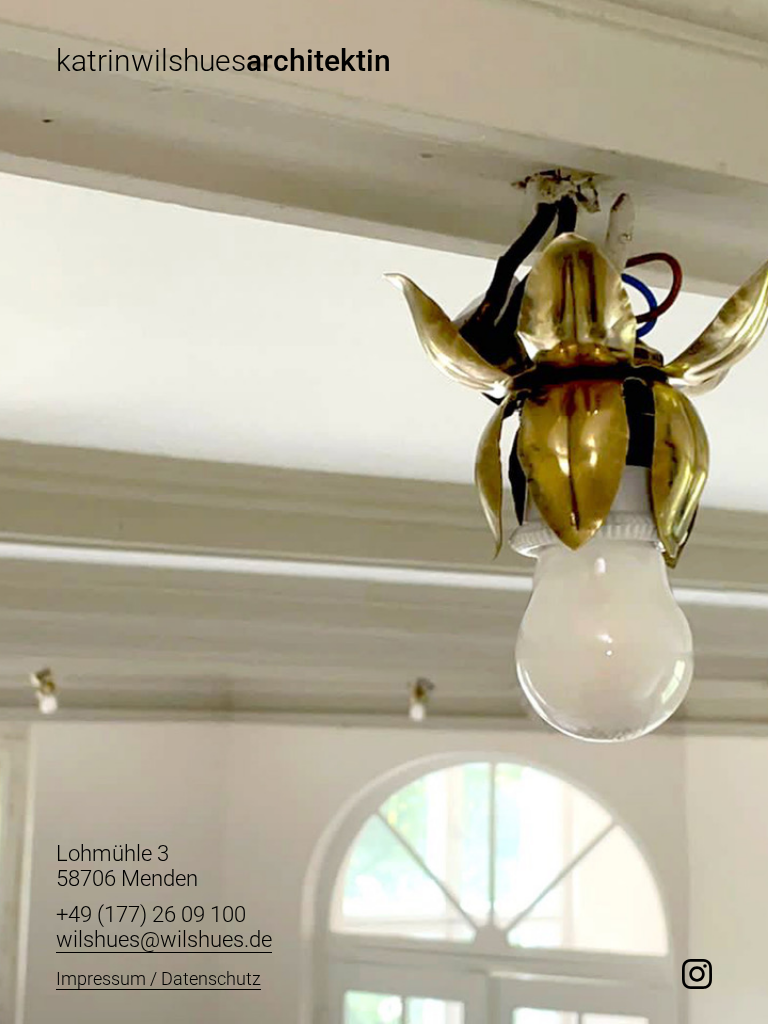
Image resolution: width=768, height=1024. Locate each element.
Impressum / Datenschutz (158, 979)
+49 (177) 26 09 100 (151, 914)
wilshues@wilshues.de (164, 939)
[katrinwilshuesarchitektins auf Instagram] (697, 974)
